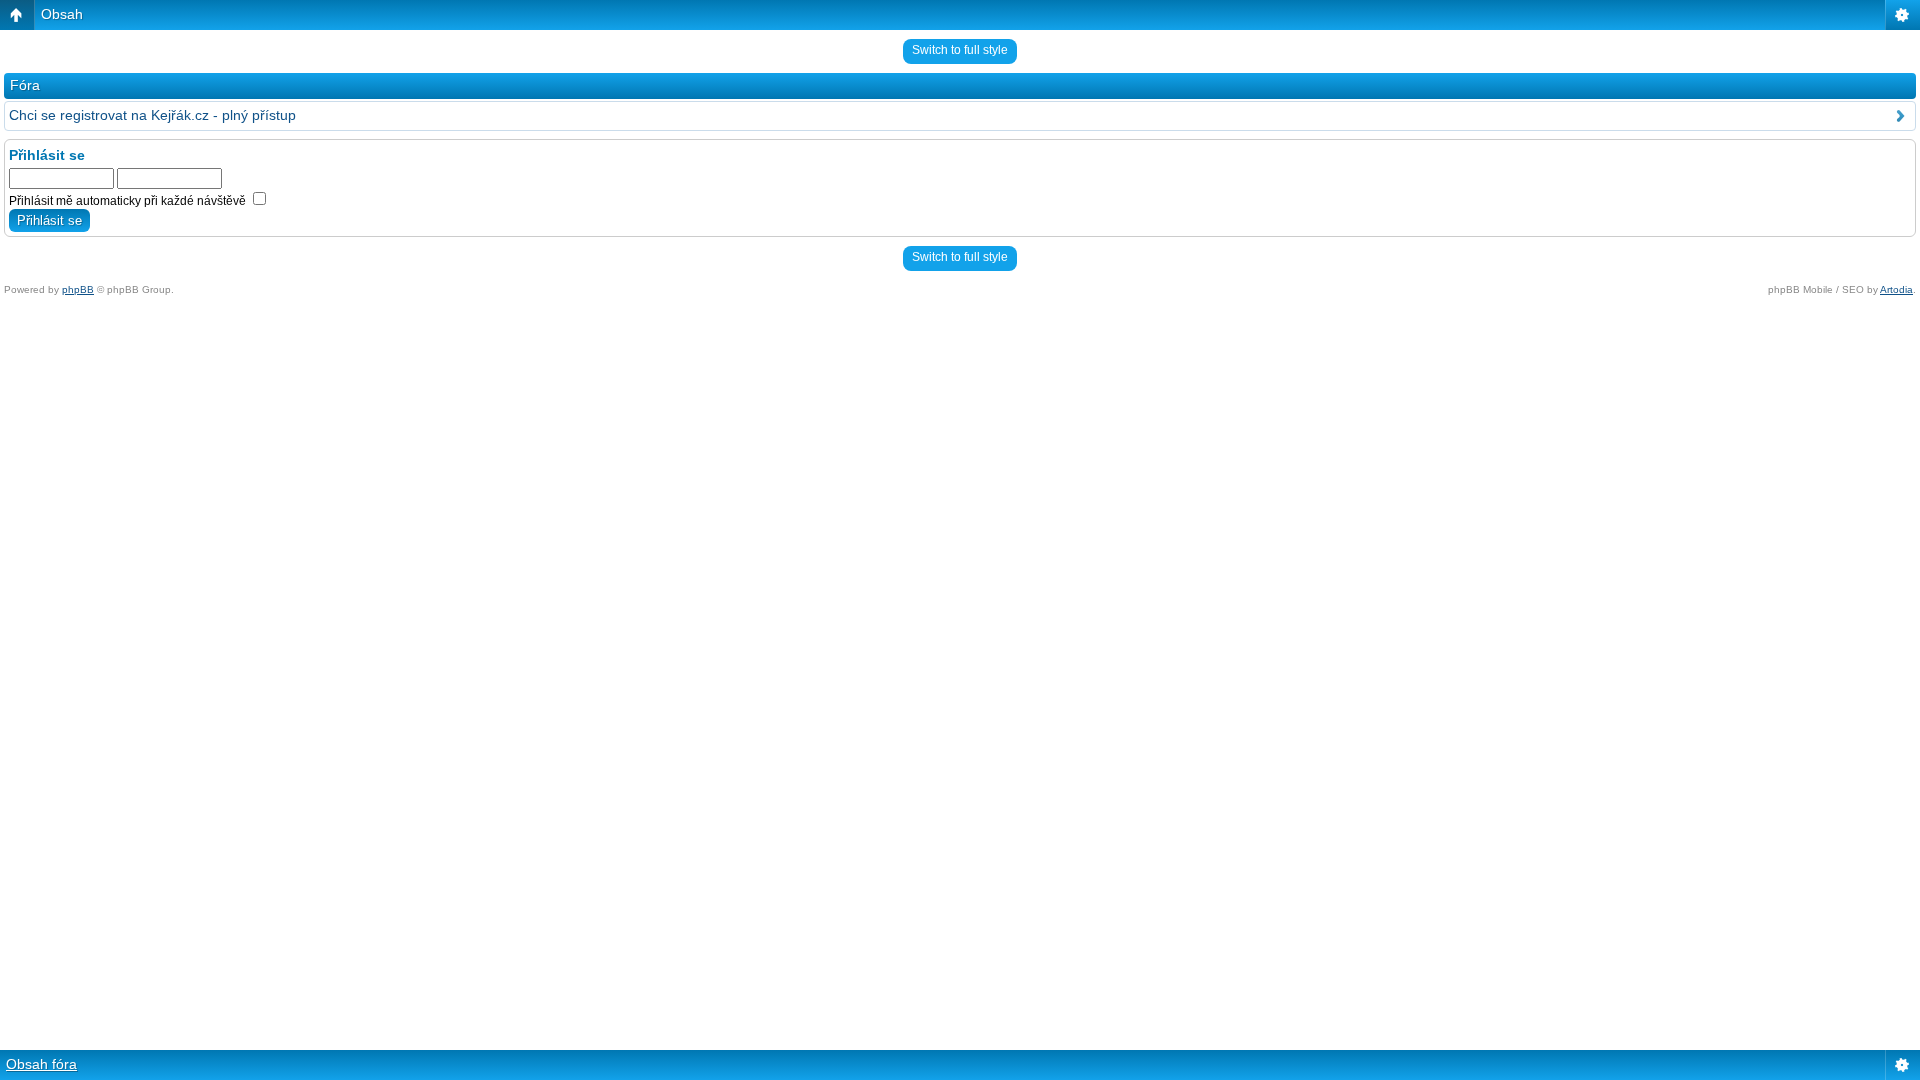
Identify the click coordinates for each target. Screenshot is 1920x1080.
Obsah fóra (41, 1064)
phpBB (78, 289)
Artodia (1896, 289)
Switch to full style (960, 50)
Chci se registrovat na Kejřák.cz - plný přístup (152, 115)
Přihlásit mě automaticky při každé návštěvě (129, 201)
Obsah (62, 14)
